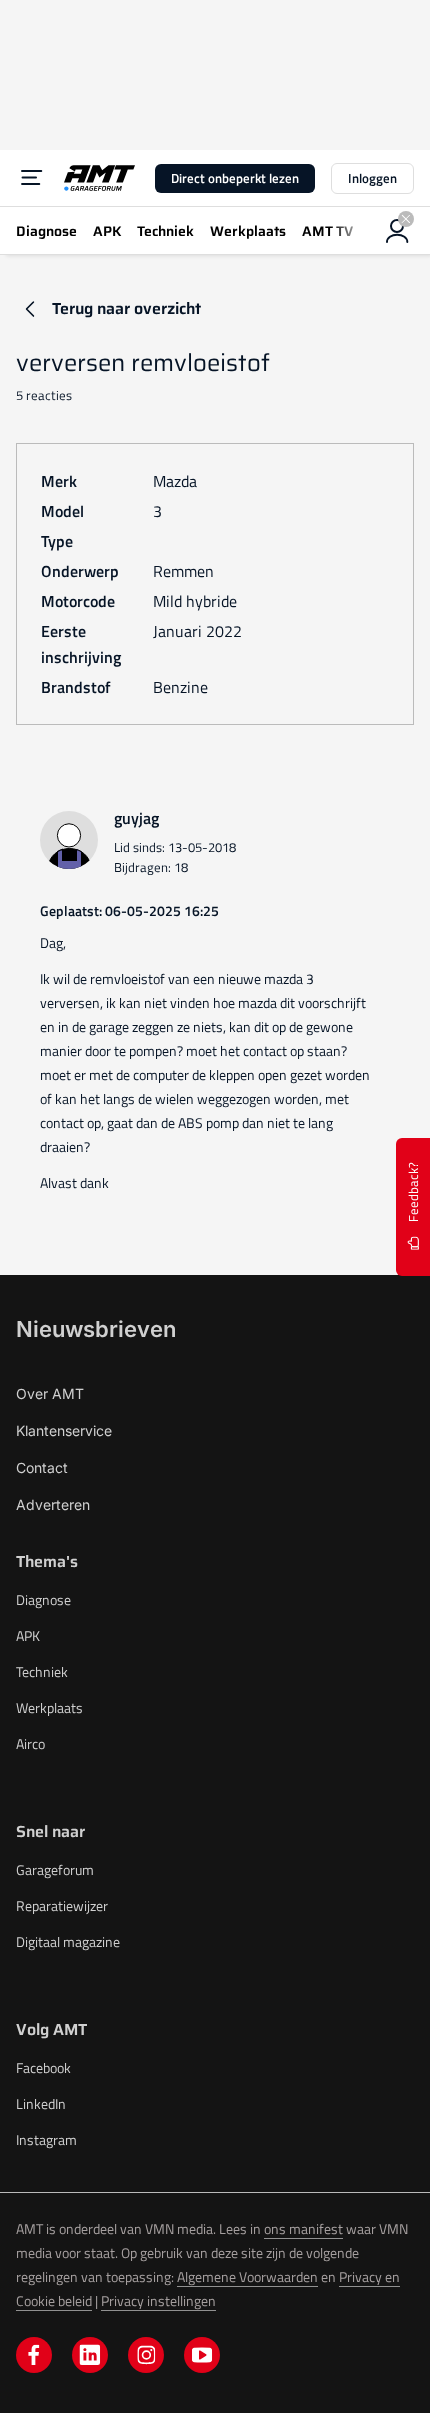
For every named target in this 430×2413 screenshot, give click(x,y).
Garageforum (55, 1869)
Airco (30, 1743)
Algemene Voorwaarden (247, 2276)
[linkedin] (90, 2355)
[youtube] (202, 2355)
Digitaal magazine (68, 1941)
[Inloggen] (398, 231)
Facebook (43, 2067)
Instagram (46, 2139)
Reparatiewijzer (62, 1905)
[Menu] (32, 178)
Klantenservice (64, 1430)
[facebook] (34, 2355)
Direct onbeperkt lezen (235, 178)
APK (28, 1635)
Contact (42, 1467)
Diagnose (43, 1599)
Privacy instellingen (158, 2300)
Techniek (42, 1671)
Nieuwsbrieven (96, 1329)
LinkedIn (41, 2103)
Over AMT (50, 1393)
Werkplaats (49, 1707)
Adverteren (53, 1504)
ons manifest (303, 2228)
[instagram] (146, 2355)
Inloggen (372, 178)
